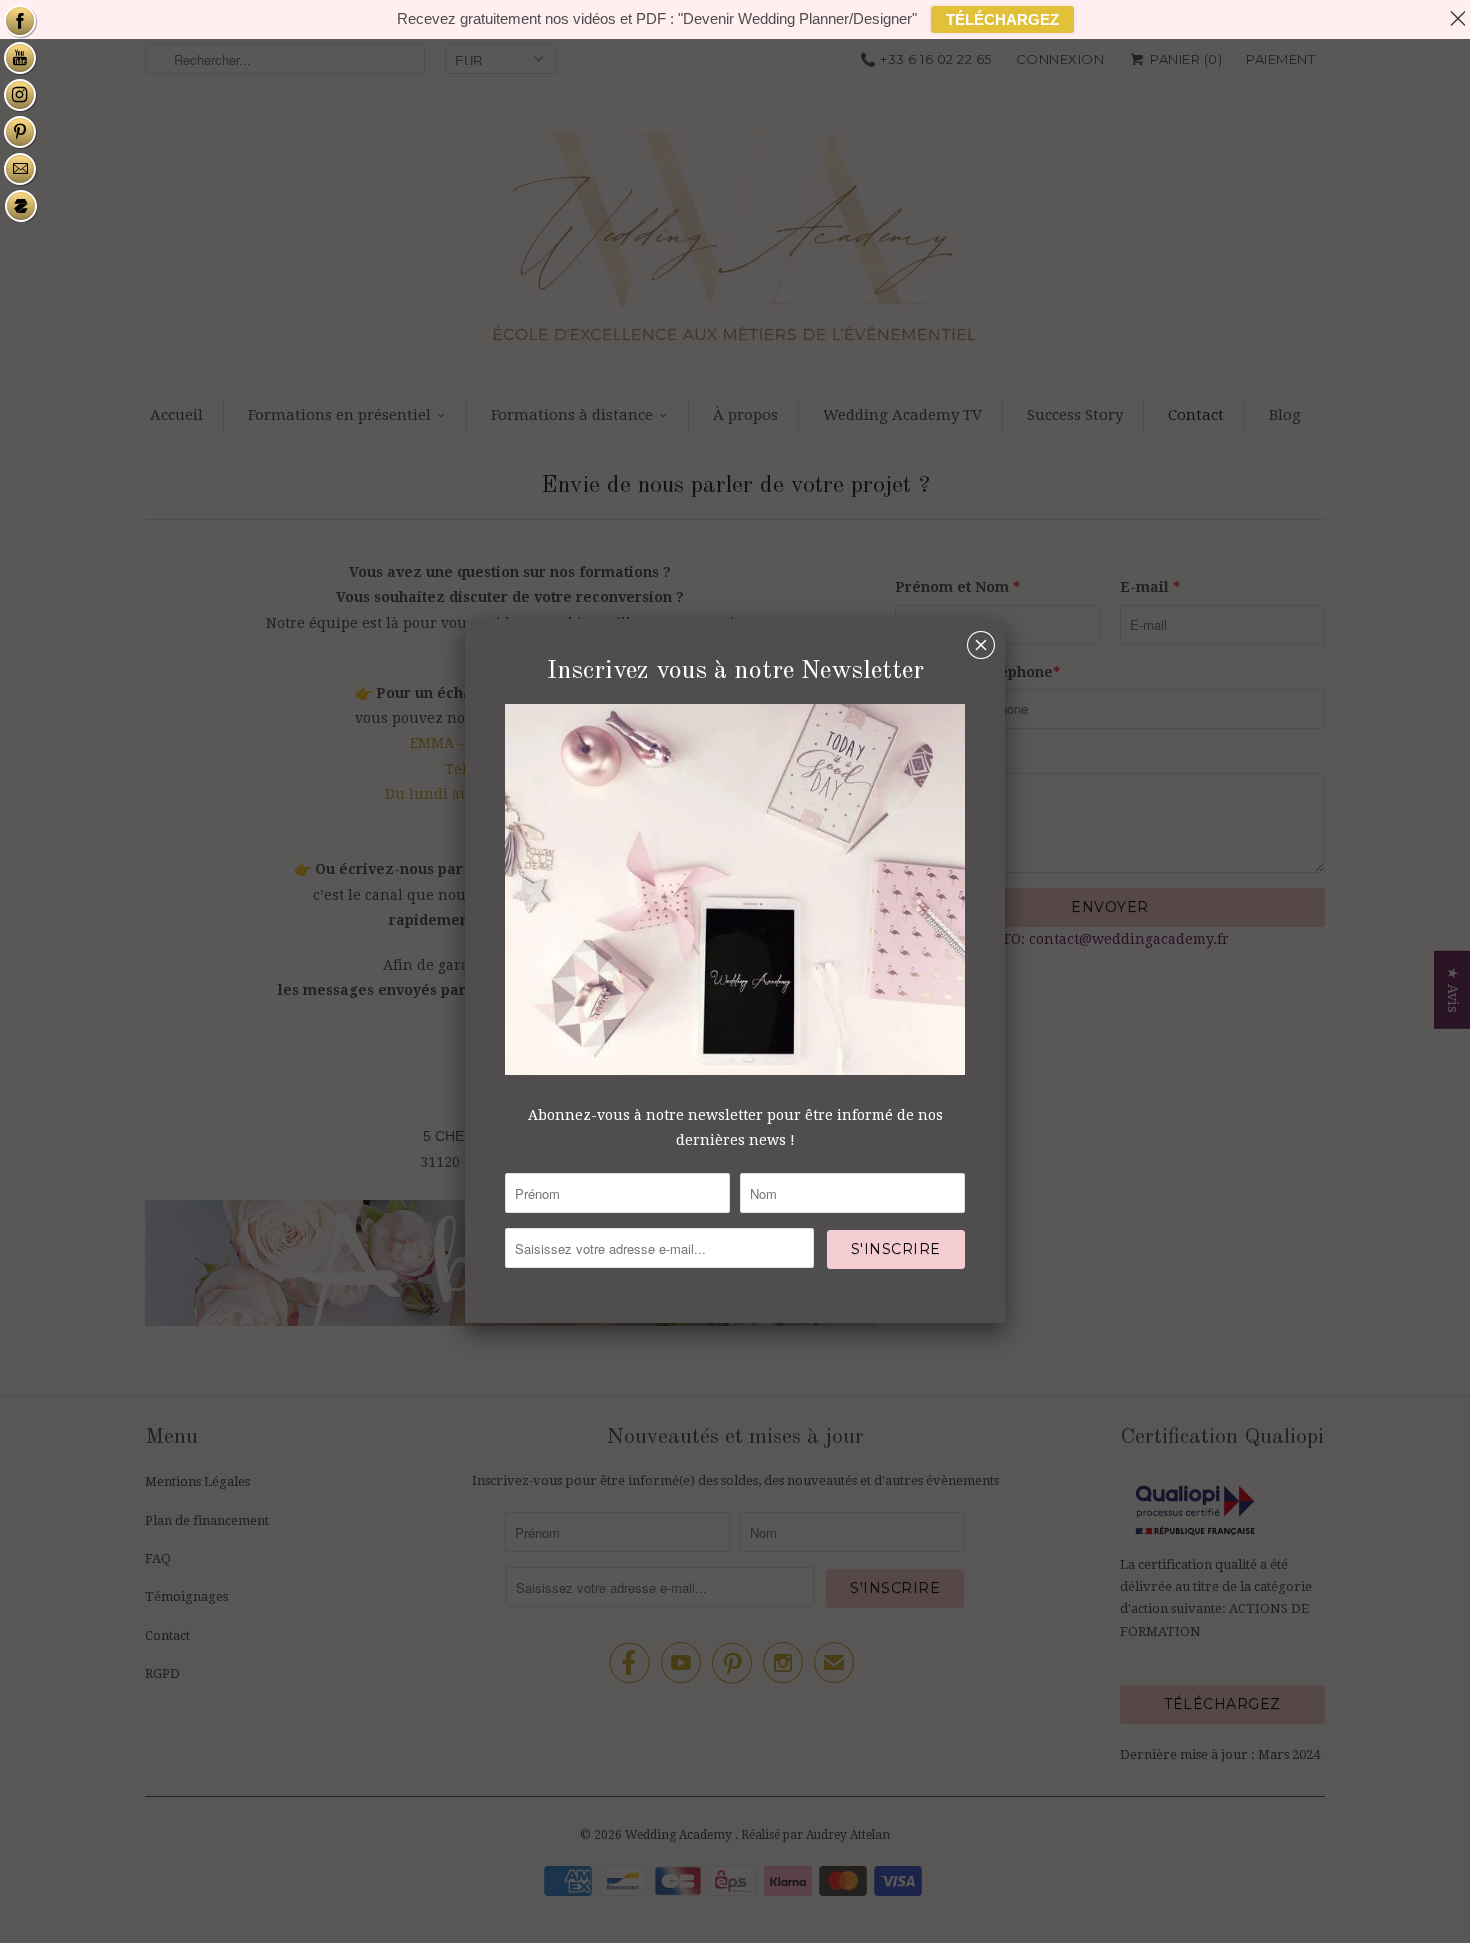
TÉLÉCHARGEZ (1002, 19)
